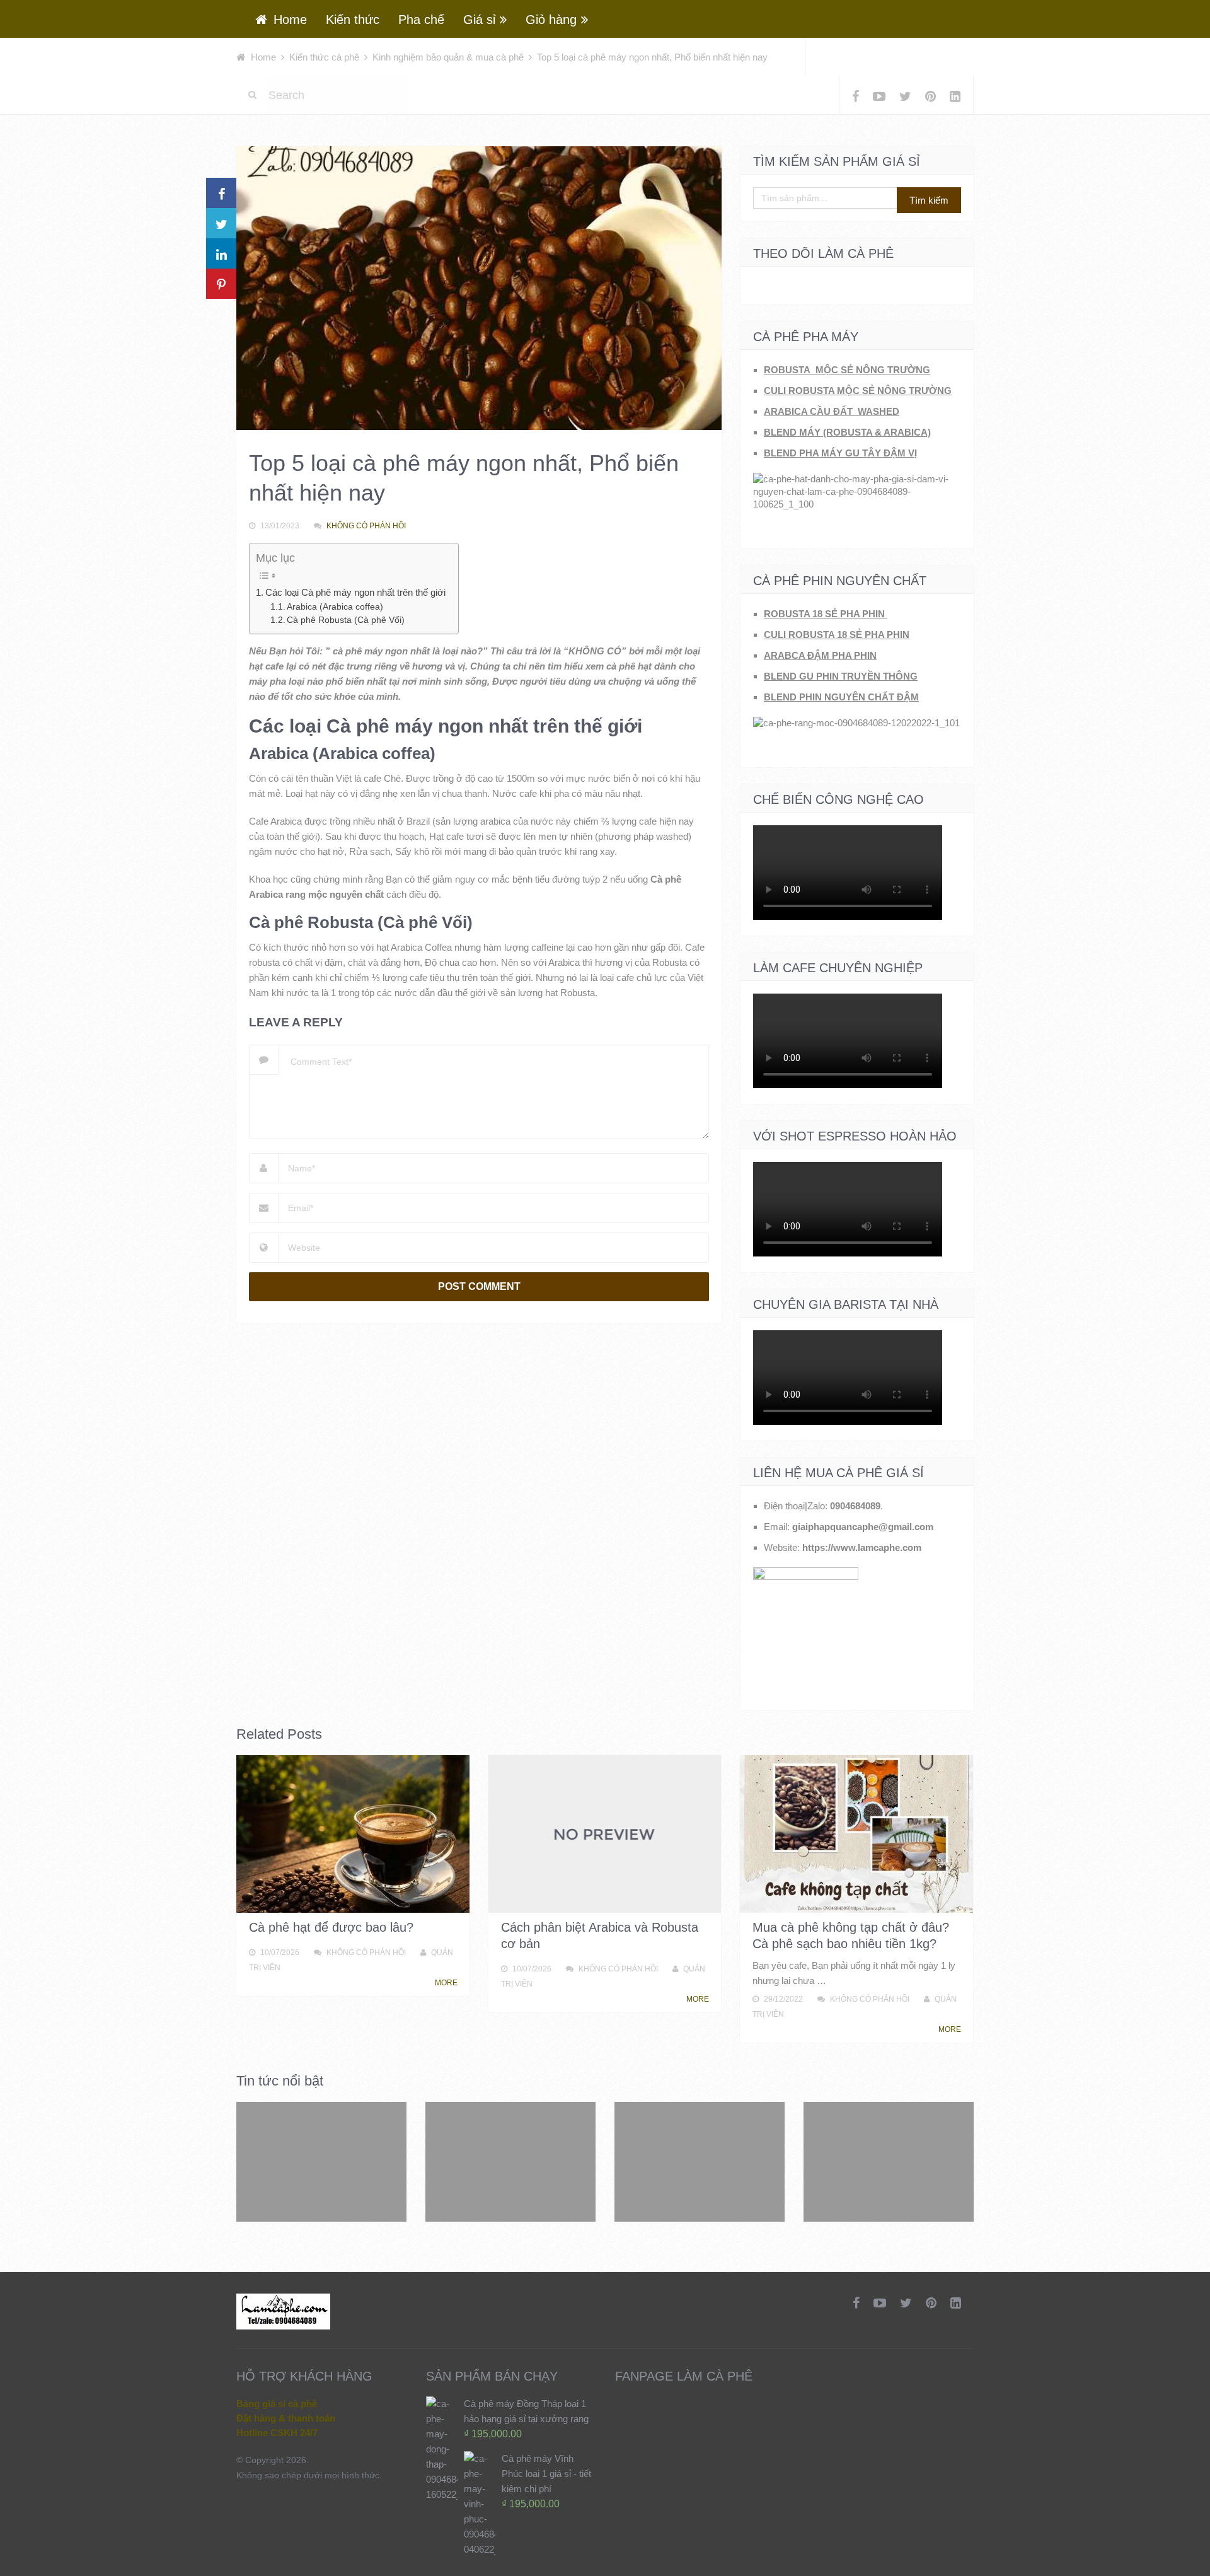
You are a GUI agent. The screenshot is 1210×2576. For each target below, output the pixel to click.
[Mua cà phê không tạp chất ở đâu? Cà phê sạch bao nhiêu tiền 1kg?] (856, 1834)
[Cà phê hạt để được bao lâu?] (353, 1834)
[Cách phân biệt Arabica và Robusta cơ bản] (605, 1834)
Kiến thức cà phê (324, 57)
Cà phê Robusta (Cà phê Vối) (346, 620)
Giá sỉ (479, 20)
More (447, 1983)
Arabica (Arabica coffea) (335, 607)
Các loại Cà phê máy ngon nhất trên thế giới (355, 592)
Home (288, 20)
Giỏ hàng (551, 20)
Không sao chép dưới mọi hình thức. (309, 2475)
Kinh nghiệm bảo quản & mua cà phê (448, 57)
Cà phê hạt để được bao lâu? (331, 1927)
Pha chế (421, 20)
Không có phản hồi (366, 526)
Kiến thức (353, 20)
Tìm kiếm (929, 200)
